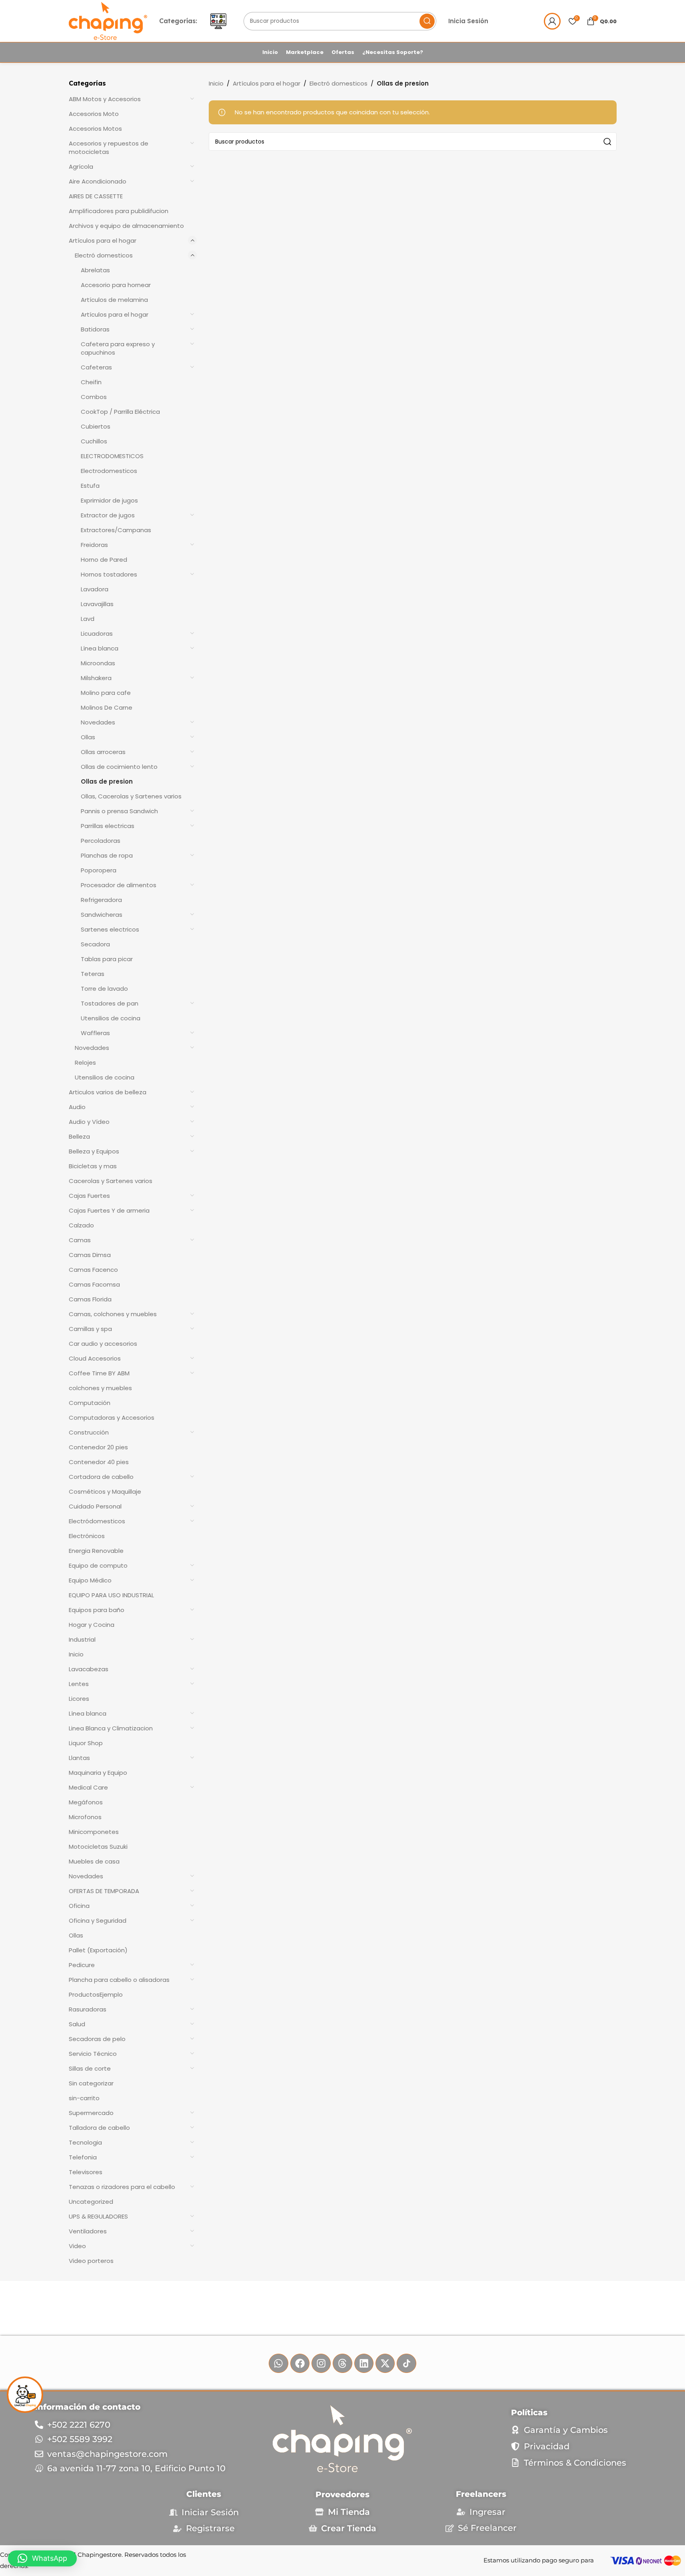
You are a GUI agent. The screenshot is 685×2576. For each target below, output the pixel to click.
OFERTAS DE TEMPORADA (104, 1891)
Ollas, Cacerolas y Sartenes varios (131, 796)
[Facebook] (300, 2363)
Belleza (79, 1136)
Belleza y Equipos (94, 1151)
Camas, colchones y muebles (113, 1314)
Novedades (98, 722)
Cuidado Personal (95, 1506)
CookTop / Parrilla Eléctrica (120, 412)
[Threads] (342, 2363)
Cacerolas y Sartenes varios (111, 1181)
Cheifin (91, 382)
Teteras (93, 974)
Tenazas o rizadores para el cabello (122, 2187)
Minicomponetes (94, 1832)
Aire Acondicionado (98, 181)
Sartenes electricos (110, 929)
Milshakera (96, 678)
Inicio (76, 1654)
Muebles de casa (94, 1861)
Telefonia (83, 2157)
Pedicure (82, 1965)
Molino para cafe (106, 693)
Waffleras (95, 1033)
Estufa (90, 486)
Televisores (86, 2172)
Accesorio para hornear (116, 285)
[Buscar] (427, 21)
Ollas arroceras (103, 752)
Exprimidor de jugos (109, 500)
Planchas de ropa (107, 855)
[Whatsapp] (278, 2363)
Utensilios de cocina (111, 1018)
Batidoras (95, 329)
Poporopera (99, 870)
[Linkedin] (364, 2363)
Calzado (81, 1225)
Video (77, 2246)
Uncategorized (91, 2202)
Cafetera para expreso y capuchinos (118, 348)
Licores (79, 1699)
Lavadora (95, 589)
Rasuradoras (88, 2009)
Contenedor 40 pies (99, 1462)
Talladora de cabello (99, 2128)
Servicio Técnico (93, 2054)
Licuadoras (97, 634)
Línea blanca (100, 648)
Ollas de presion (107, 781)
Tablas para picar (107, 959)
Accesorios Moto (94, 114)
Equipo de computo (98, 1565)
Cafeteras (96, 367)
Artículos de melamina (114, 300)
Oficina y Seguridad (98, 1921)
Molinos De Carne (107, 707)
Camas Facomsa (94, 1284)
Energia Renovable (96, 1551)
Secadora (95, 944)
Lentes (79, 1684)
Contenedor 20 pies (98, 1447)
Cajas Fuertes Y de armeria (109, 1210)
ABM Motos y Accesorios (105, 99)
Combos (94, 397)
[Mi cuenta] (552, 21)
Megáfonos (86, 1802)
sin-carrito (84, 2098)
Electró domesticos (104, 255)
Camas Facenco (93, 1270)
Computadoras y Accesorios (112, 1418)
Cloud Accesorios (95, 1358)
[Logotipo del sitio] (108, 21)
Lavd (88, 619)
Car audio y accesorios (103, 1344)
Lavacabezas (89, 1669)
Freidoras (94, 545)
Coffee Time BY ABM (99, 1373)
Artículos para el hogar (103, 240)
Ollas (88, 737)
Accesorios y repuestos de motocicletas (109, 148)
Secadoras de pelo (97, 2039)
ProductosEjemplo (96, 1994)
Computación (90, 1403)
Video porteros (91, 2261)
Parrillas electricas (108, 826)
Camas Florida (90, 1299)
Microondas (98, 663)
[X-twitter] (385, 2363)
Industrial (82, 1639)
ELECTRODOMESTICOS (112, 456)
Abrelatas (95, 270)
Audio (77, 1107)
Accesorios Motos (95, 129)
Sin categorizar (91, 2083)
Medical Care (88, 1787)
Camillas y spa (90, 1329)
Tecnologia (85, 2142)
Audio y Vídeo (89, 1122)
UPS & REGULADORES (98, 2216)
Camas (80, 1240)
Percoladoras (101, 841)
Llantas (79, 1758)
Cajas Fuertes (89, 1196)
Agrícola (81, 167)
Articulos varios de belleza (108, 1092)
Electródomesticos (97, 1521)
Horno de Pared (104, 560)
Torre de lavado (104, 989)
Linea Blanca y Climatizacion (111, 1728)
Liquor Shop (86, 1743)
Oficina (79, 1906)
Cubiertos (96, 426)
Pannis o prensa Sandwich (119, 811)
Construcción (89, 1432)
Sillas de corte (90, 2068)
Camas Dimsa (90, 1255)
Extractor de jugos (108, 515)
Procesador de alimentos (119, 885)
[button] (42, 2558)
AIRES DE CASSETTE (96, 196)
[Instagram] (321, 2363)
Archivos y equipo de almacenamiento (126, 226)
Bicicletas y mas (93, 1166)
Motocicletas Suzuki (98, 1847)
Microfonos (85, 1817)
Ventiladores (88, 2231)
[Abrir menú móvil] (218, 21)
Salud (77, 2024)
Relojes (85, 1063)
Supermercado (91, 2113)
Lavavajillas (97, 604)
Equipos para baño (97, 1610)
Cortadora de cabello (101, 1477)
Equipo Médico (90, 1580)
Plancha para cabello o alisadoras (119, 1980)
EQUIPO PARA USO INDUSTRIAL (111, 1595)
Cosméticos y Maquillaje (105, 1492)
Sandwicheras (102, 915)
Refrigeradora (101, 900)
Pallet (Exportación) (98, 1950)
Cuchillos (94, 441)
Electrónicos (87, 1536)
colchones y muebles (100, 1388)
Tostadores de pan (110, 1003)
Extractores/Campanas (116, 530)
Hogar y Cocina (92, 1625)
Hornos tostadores (109, 574)
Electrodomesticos (109, 471)
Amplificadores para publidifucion (119, 211)
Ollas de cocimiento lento (119, 767)
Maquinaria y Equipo (98, 1773)
